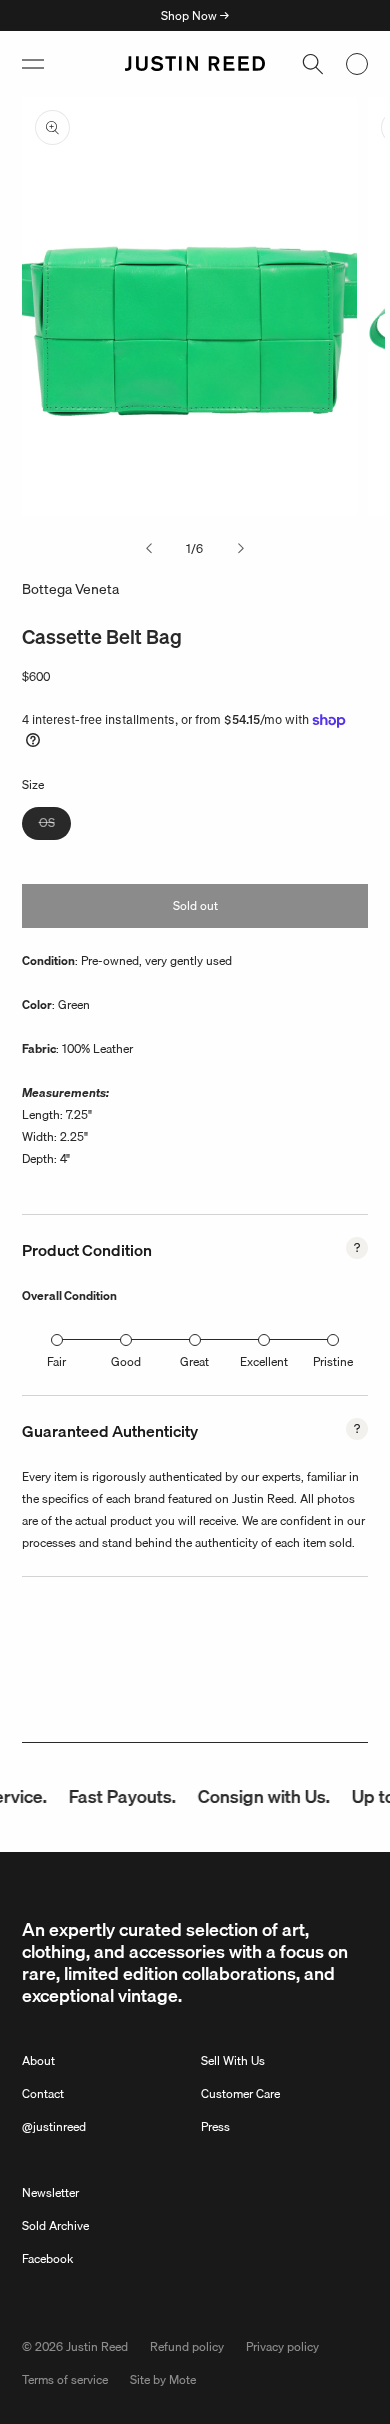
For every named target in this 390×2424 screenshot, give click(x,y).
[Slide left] (149, 549)
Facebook (47, 2258)
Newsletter (50, 2192)
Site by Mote (163, 2379)
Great (194, 1361)
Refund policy (187, 2346)
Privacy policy (282, 2346)
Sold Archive (55, 2225)
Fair (56, 1361)
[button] (33, 64)
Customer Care (240, 2093)
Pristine (333, 1361)
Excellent (264, 1361)
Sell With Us (233, 2060)
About (38, 2060)
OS (55, 826)
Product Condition (87, 1250)
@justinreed (54, 2126)
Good (126, 1361)
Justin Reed (97, 2346)
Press (215, 2126)
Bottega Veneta (70, 589)
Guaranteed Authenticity (110, 1431)
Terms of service (65, 2379)
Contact (43, 2093)
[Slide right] (241, 549)
